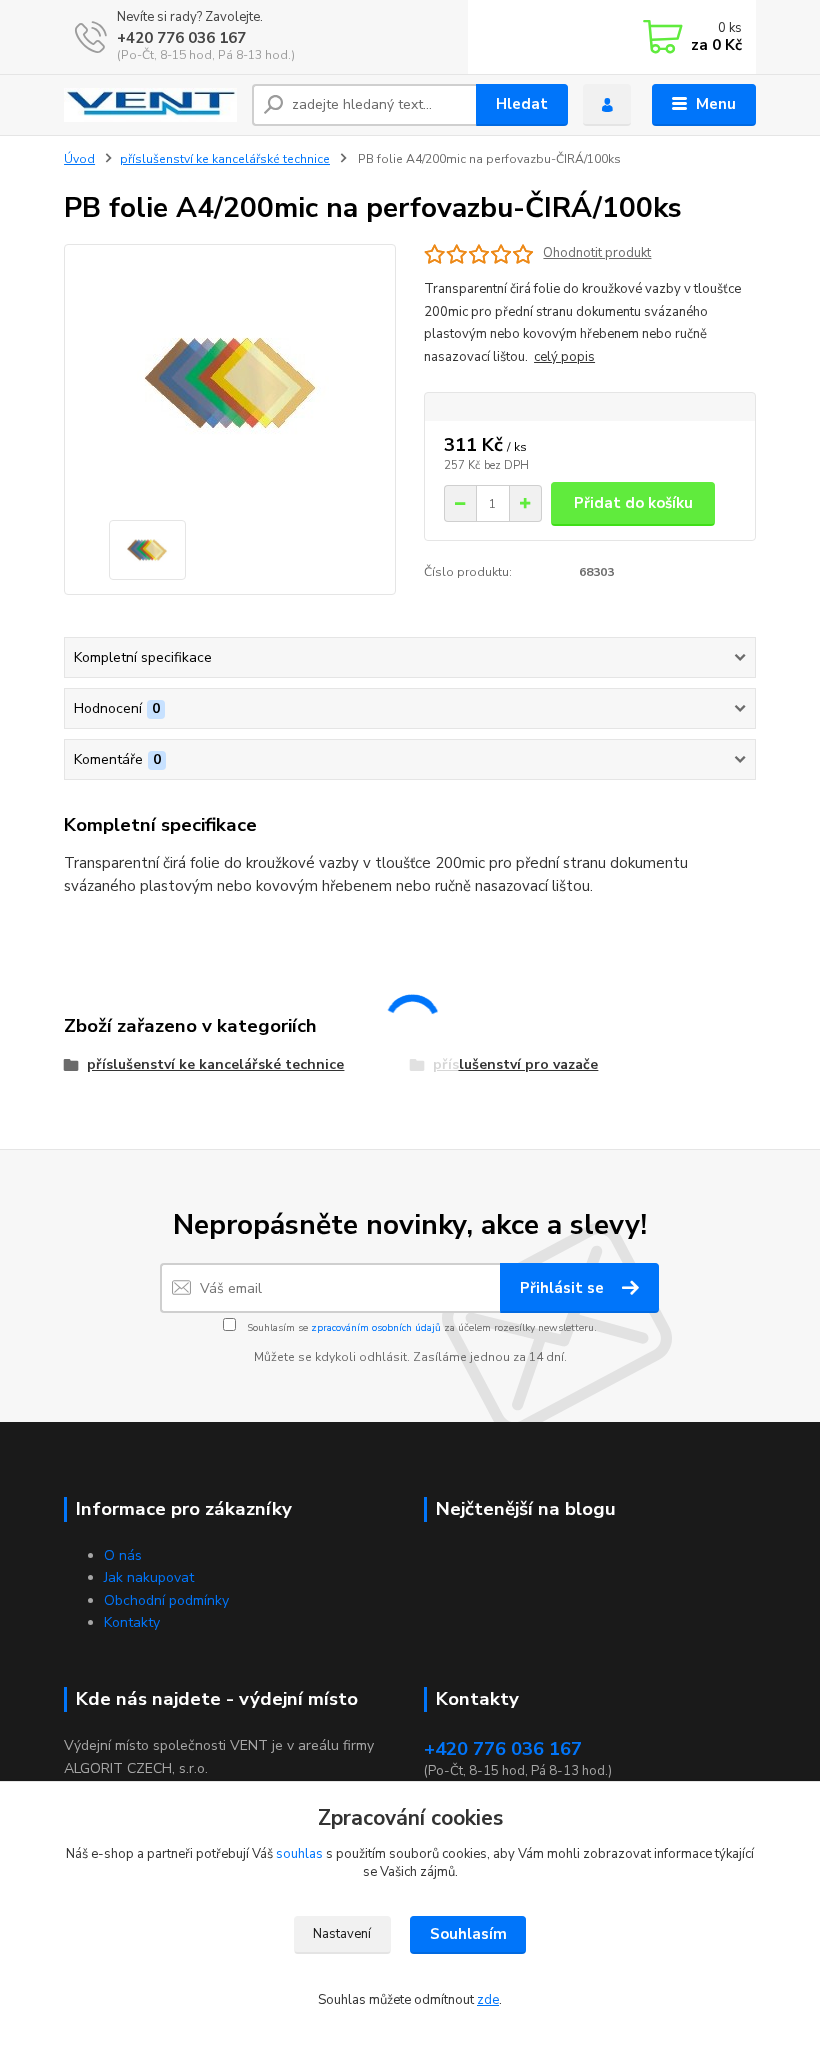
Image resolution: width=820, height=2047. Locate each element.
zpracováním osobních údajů (376, 1328)
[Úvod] (150, 105)
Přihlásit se (564, 1288)
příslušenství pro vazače (515, 1064)
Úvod (79, 159)
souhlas (299, 1854)
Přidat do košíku (633, 503)
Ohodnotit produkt (597, 253)
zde (488, 2000)
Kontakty (132, 1622)
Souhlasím (468, 1934)
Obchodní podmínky (166, 1600)
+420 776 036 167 (181, 38)
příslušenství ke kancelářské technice (225, 159)
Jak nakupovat (149, 1577)
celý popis (564, 357)
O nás (123, 1555)
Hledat (522, 104)
